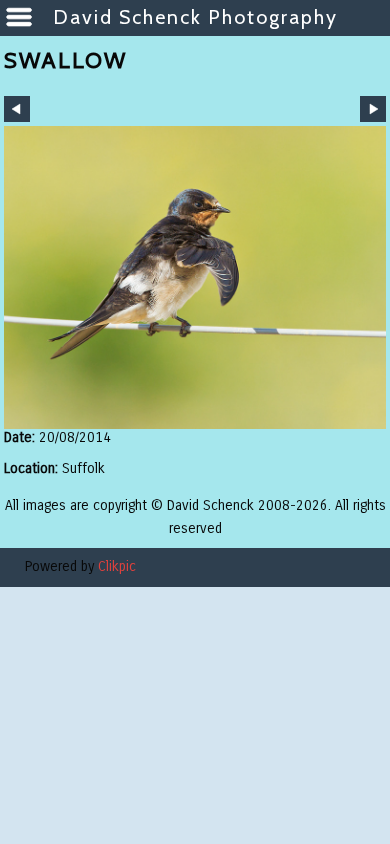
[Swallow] (195, 277)
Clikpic (117, 566)
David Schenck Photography (195, 17)
